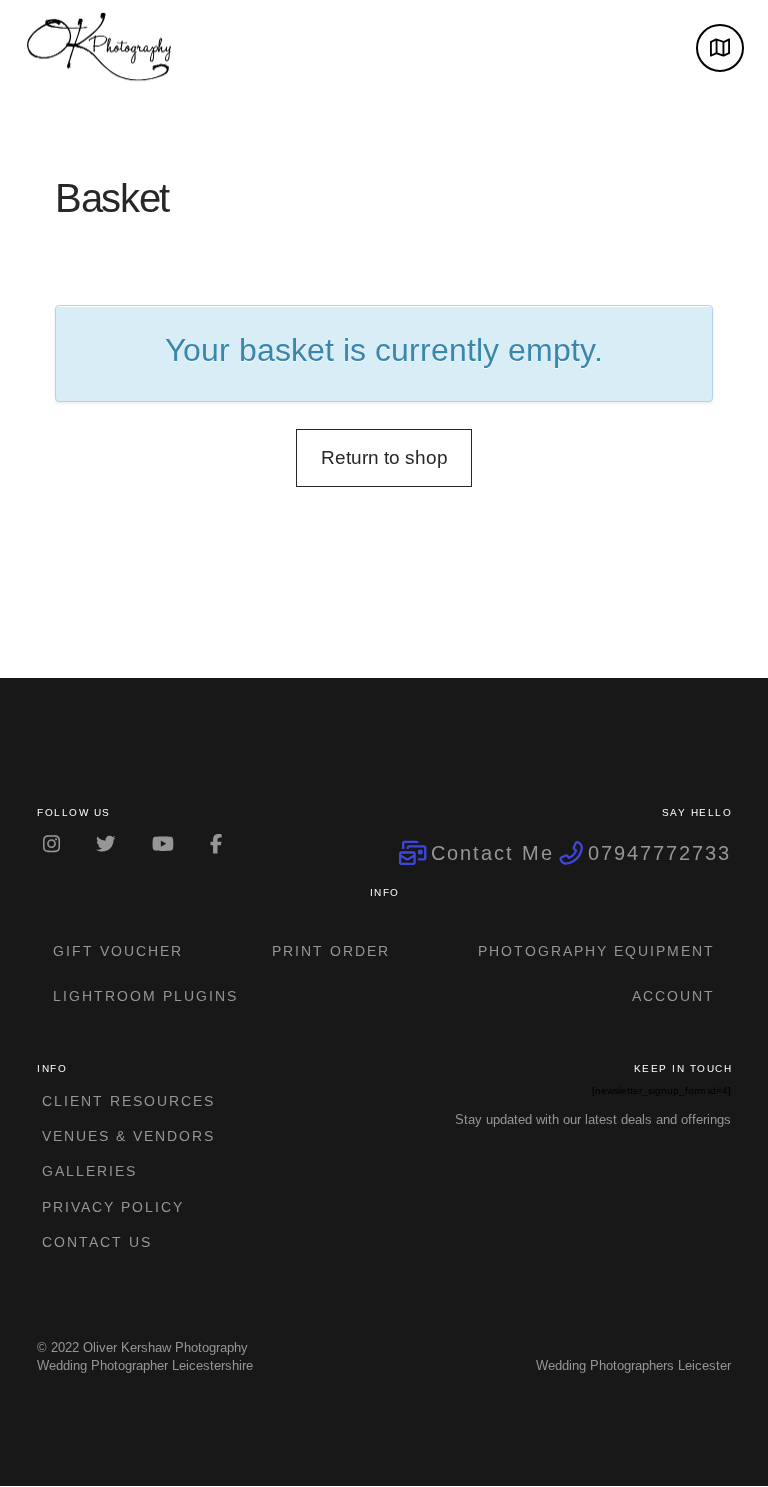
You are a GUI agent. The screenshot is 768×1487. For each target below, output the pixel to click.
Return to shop (384, 457)
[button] (720, 48)
